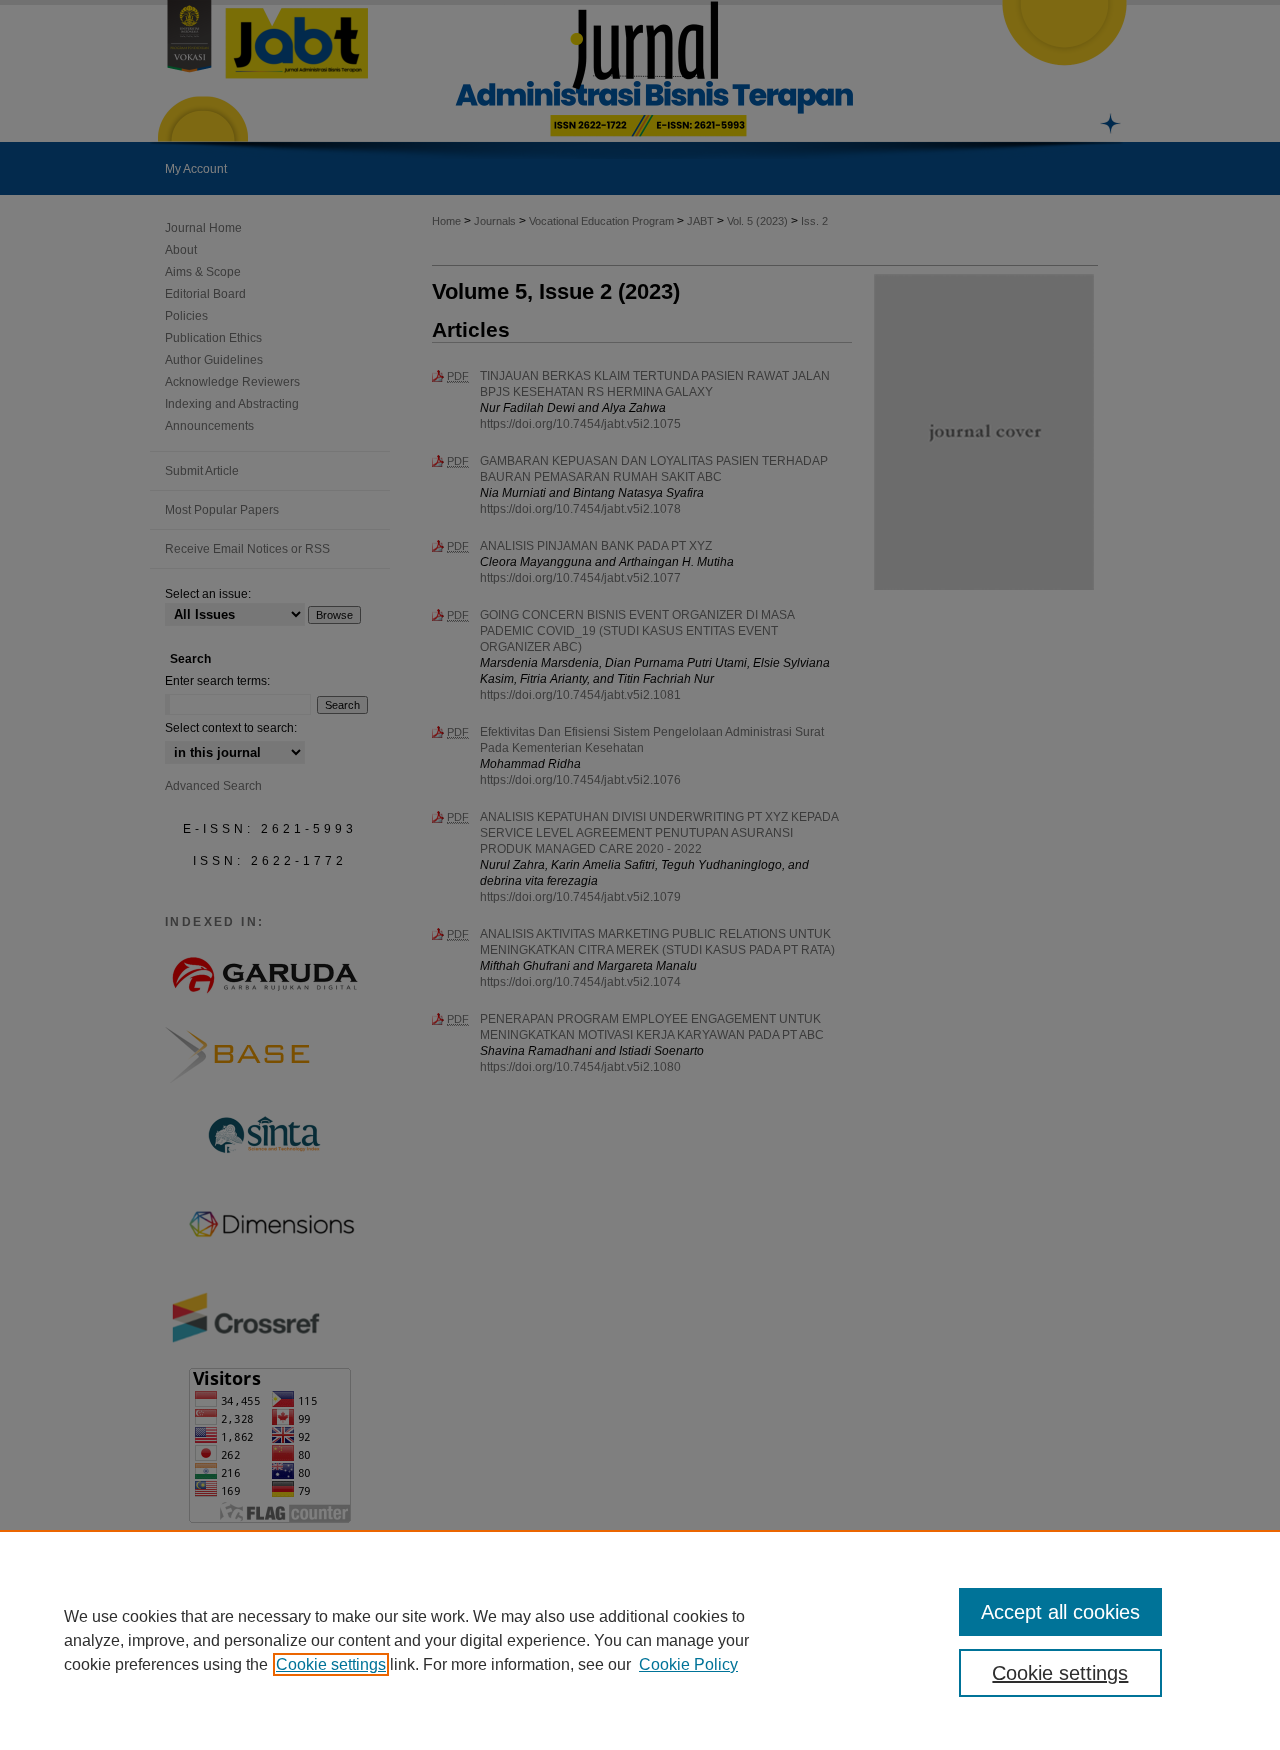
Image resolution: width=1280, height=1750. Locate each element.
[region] (640, 1640)
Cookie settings (331, 1664)
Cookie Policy (688, 1664)
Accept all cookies (1060, 1612)
